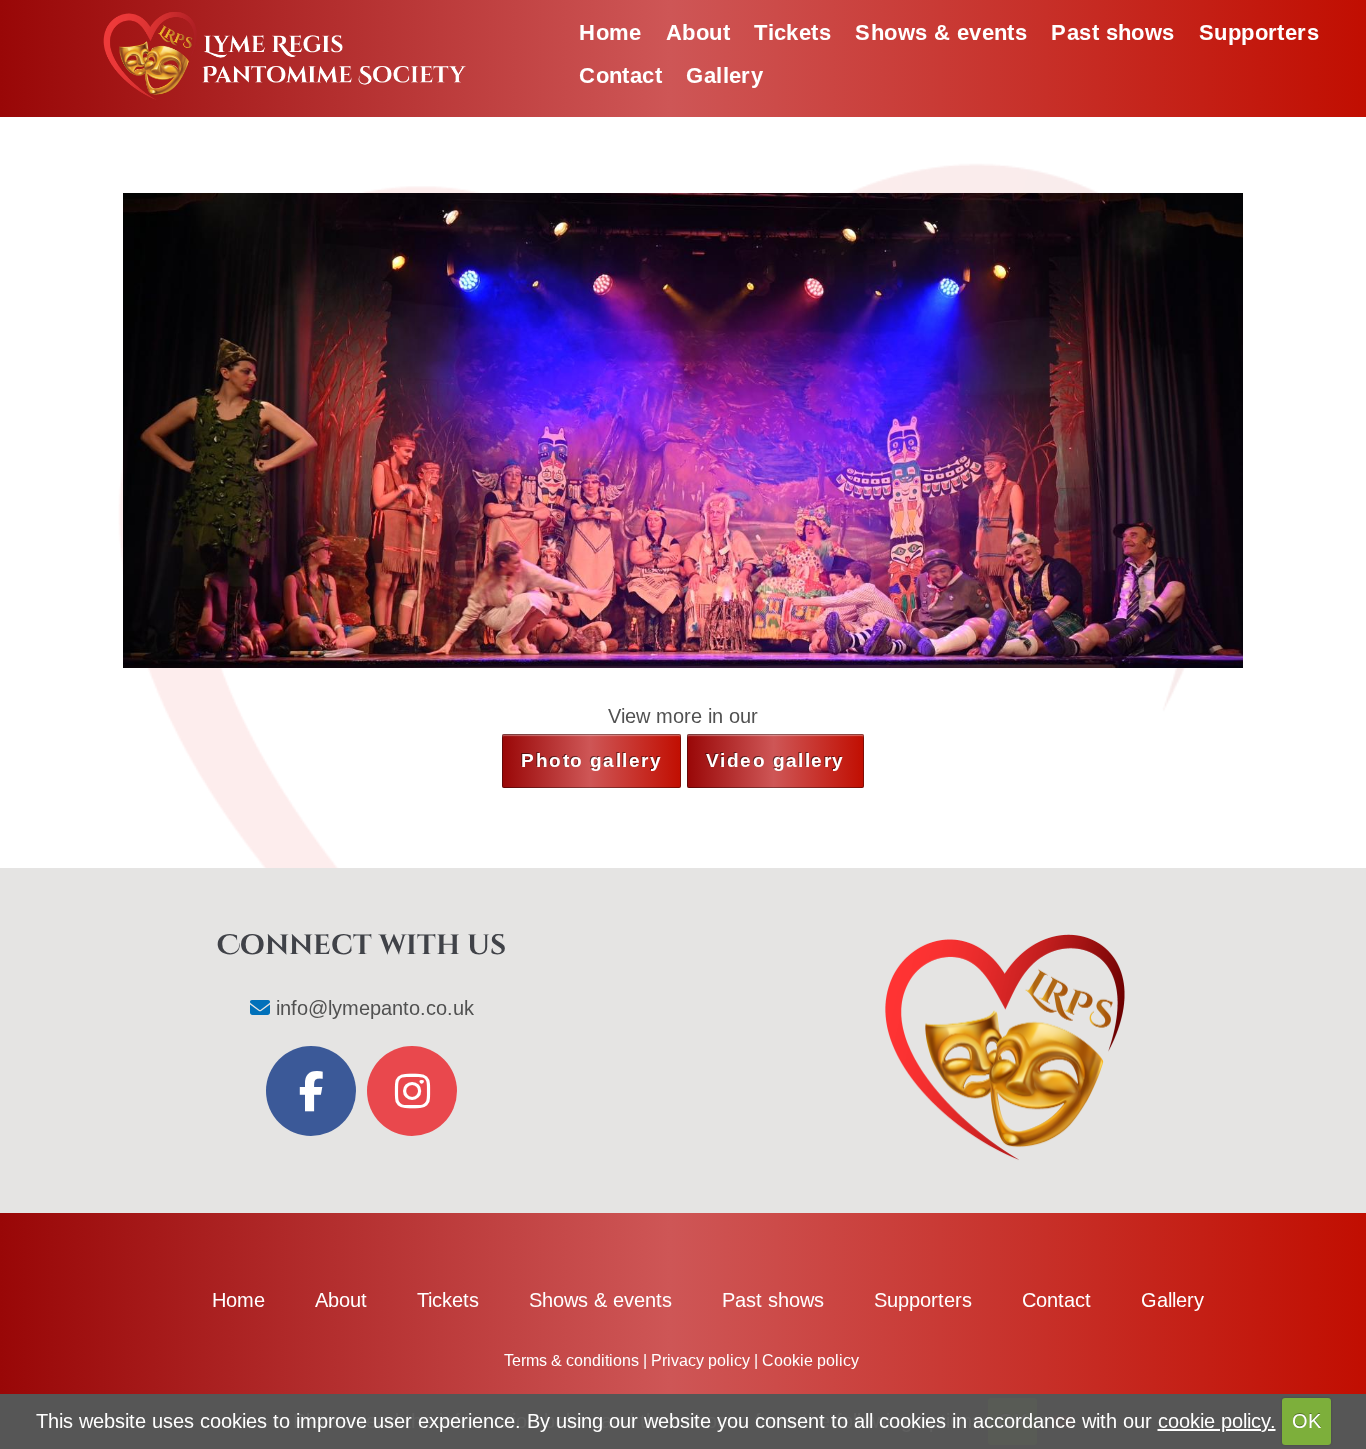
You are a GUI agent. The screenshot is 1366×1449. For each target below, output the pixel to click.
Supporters (1259, 32)
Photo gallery (591, 760)
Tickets (792, 32)
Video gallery (775, 760)
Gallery (724, 75)
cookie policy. (1217, 1421)
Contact (620, 75)
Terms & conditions (571, 1360)
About (698, 32)
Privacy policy (700, 1360)
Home (610, 32)
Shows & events (941, 32)
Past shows (1112, 32)
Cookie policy (810, 1360)
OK (1306, 1421)
